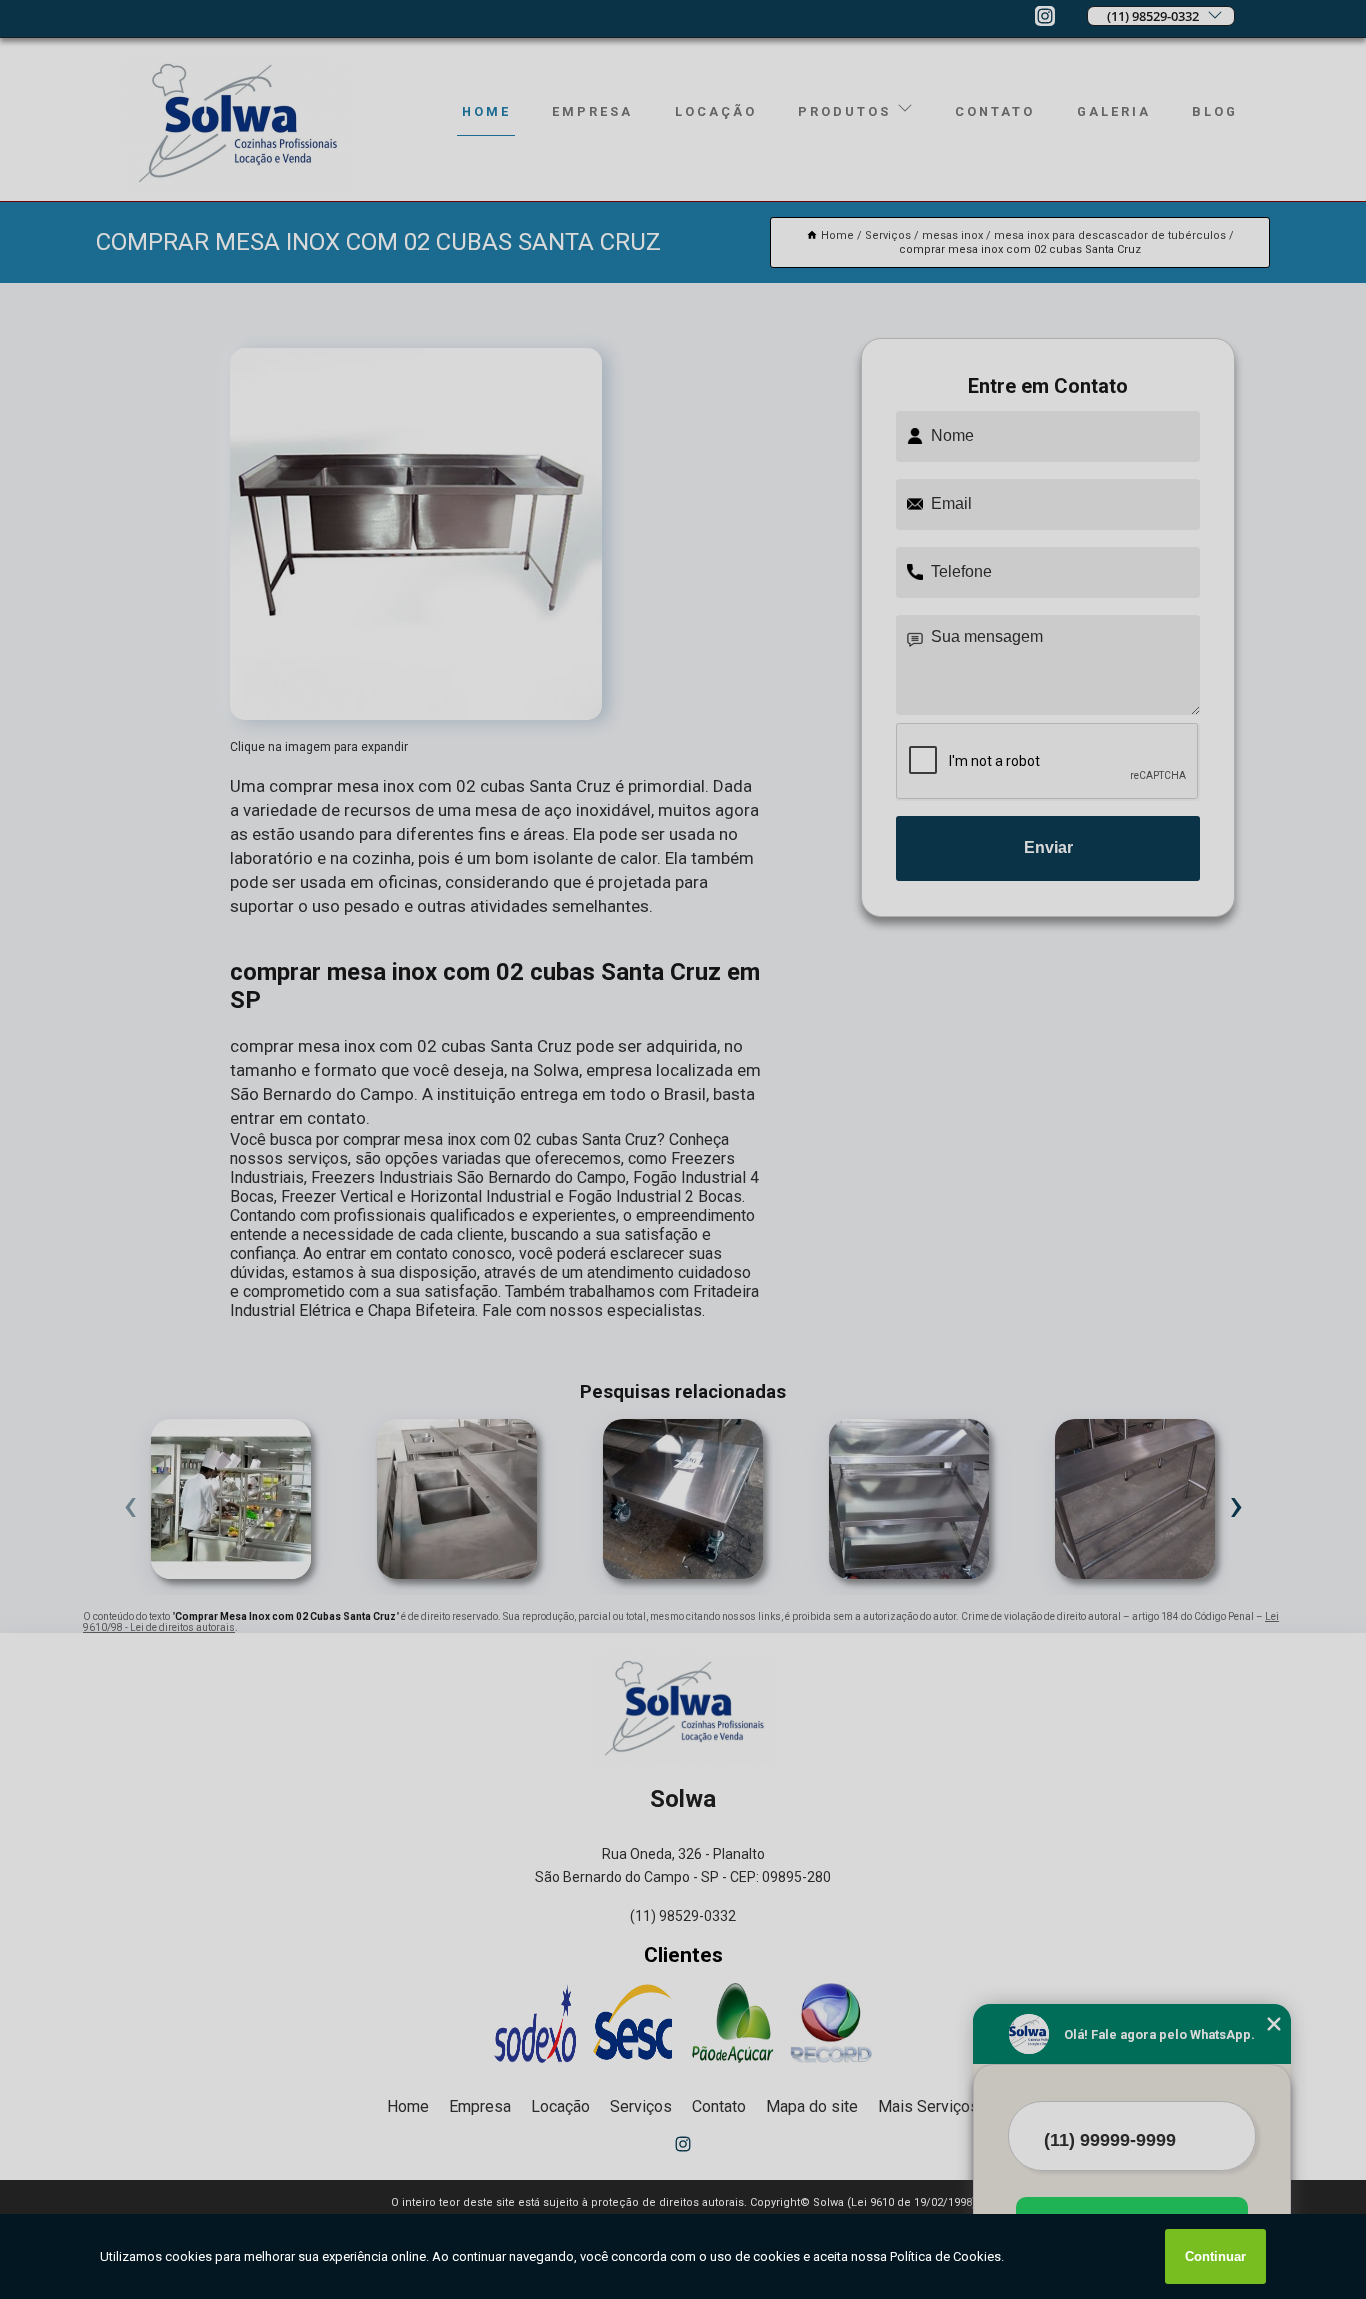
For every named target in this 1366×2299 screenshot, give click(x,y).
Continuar (1215, 2256)
